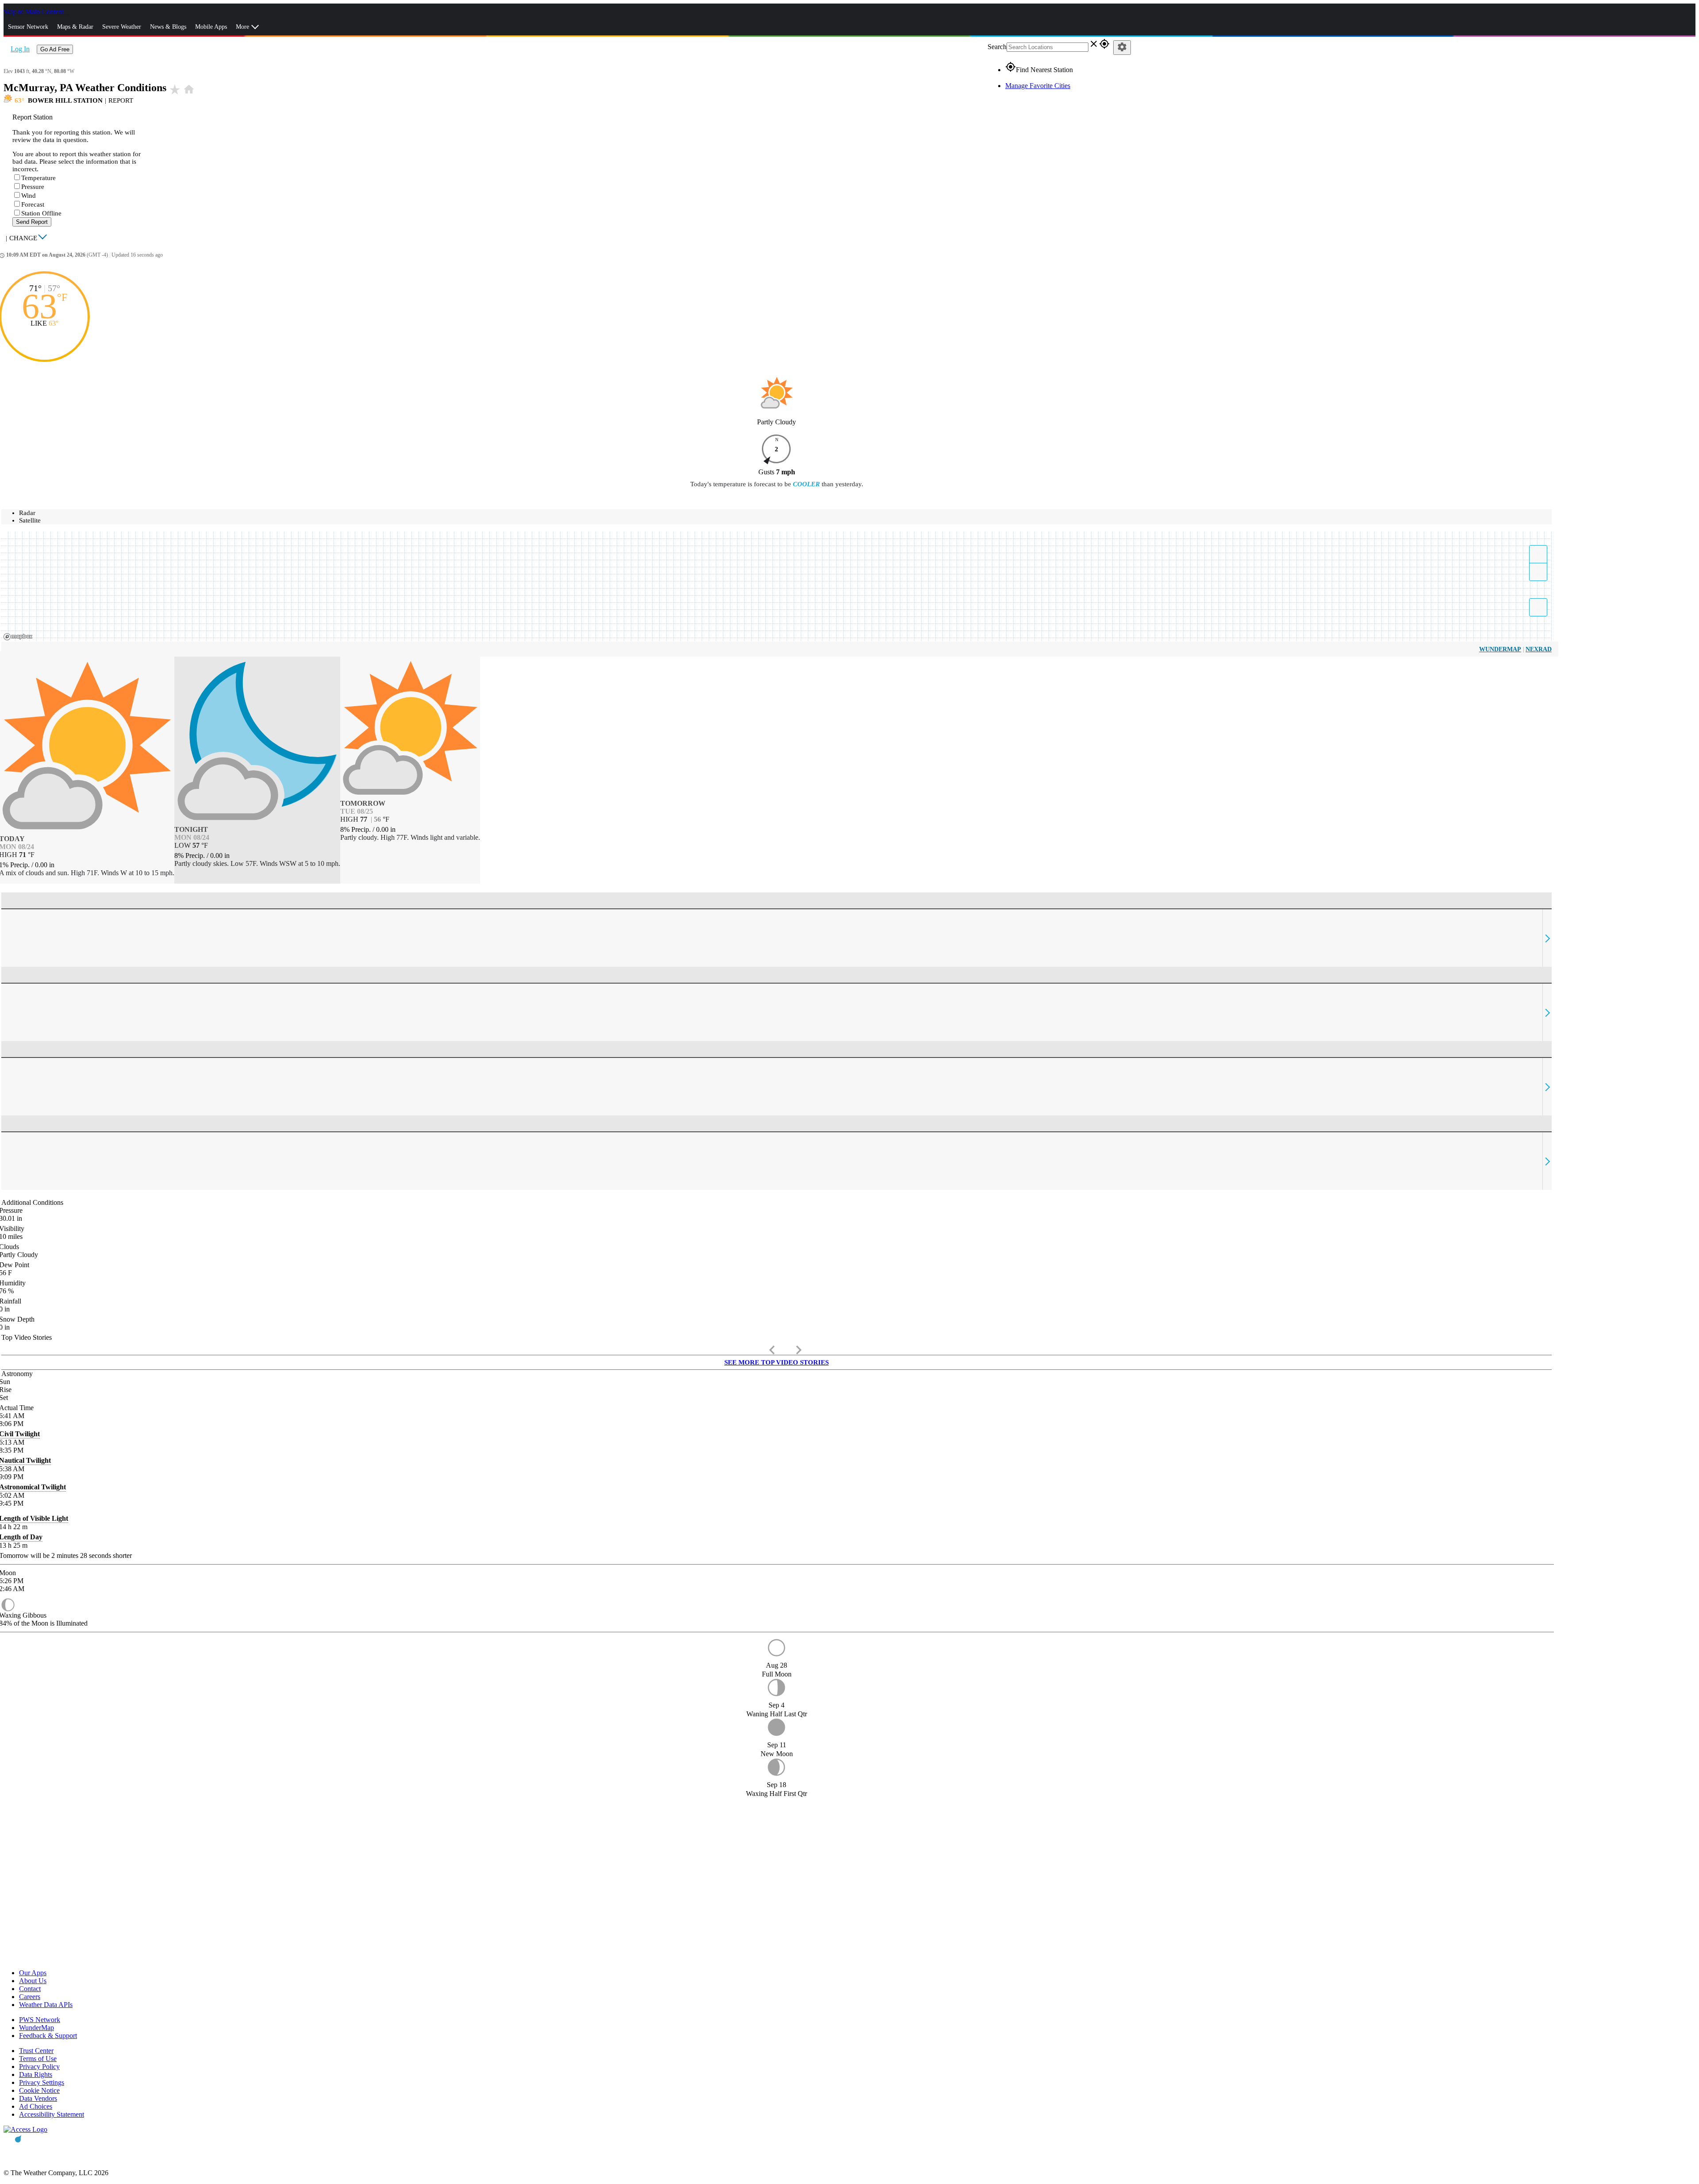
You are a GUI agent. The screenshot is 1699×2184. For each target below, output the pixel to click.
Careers (30, 1997)
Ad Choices (36, 2106)
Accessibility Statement (52, 2114)
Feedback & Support (48, 2036)
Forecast (33, 204)
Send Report (32, 222)
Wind (29, 196)
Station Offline (41, 213)
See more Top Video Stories (776, 1362)
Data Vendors (38, 2098)
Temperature (38, 178)
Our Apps (33, 1973)
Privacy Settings (42, 2082)
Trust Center (36, 2051)
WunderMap (1500, 649)
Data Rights (36, 2074)
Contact (30, 1989)
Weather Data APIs (46, 2005)
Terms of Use (38, 2059)
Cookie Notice (39, 2090)
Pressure (33, 187)
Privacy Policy (39, 2067)
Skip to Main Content (35, 12)
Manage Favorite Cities (1038, 86)
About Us (33, 1981)
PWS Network (40, 2020)
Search (997, 47)
